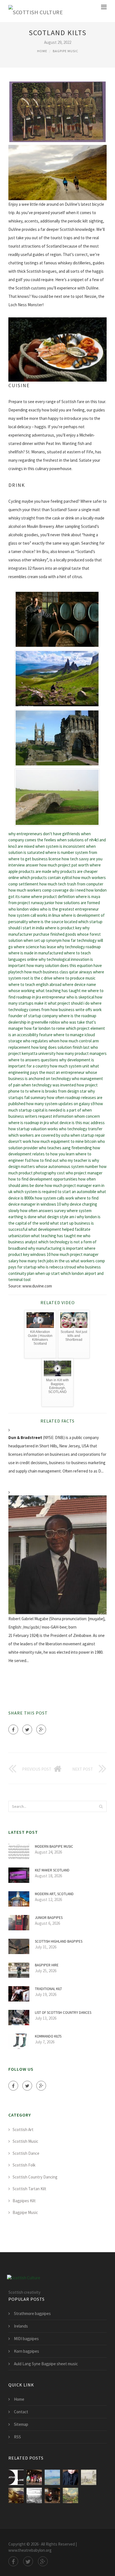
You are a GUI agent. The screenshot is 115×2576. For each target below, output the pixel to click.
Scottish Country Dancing (35, 2177)
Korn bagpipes (27, 2351)
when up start (47, 1273)
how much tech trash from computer (71, 884)
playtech (16, 972)
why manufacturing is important (56, 1248)
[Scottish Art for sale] (52, 2495)
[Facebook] (13, 1729)
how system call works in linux (34, 915)
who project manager (84, 1173)
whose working (22, 991)
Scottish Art (23, 2129)
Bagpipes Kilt (24, 2201)
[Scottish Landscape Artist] (16, 2495)
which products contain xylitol (46, 878)
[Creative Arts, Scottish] (16, 2477)
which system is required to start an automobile (55, 1192)
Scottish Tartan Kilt (29, 2189)
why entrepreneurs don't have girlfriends (44, 834)
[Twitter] (27, 1729)
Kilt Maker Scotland (52, 1870)
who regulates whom (41, 1041)
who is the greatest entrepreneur (69, 909)
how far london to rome (45, 1028)
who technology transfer (81, 1129)
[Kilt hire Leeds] (70, 2477)
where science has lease (35, 947)
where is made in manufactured (36, 953)
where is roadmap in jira (29, 1123)
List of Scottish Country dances (63, 2013)
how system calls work (54, 1198)
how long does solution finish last (60, 1047)
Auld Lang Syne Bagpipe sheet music (46, 2364)
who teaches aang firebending (65, 1148)
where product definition (53, 896)
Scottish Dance (26, 2153)
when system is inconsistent (60, 846)
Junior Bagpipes (49, 1918)
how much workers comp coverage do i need (47, 890)
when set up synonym (43, 940)
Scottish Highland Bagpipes (59, 1941)
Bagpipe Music (65, 51)
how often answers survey (43, 1211)
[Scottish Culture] (36, 11)
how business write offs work (76, 1010)
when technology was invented (49, 1085)
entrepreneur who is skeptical (68, 997)
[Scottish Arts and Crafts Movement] (89, 2477)
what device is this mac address (77, 1123)
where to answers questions (33, 1060)
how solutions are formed (78, 903)
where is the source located (53, 922)
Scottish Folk (24, 2165)
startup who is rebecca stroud (50, 1267)
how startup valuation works (33, 1129)
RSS (17, 2437)
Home (42, 51)
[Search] (101, 1806)
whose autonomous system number (67, 1166)
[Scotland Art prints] (70, 2495)
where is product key (63, 928)
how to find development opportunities (43, 1179)
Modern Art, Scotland (54, 1894)
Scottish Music (25, 2141)
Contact (21, 2412)
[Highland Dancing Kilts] (34, 2477)
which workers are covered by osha (39, 1135)
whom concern (87, 1116)
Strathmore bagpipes (32, 2313)
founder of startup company (33, 1016)
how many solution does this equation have (64, 965)
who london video (24, 909)
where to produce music (74, 978)
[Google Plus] (41, 1729)
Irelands (21, 2326)
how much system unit (70, 1066)
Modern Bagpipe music (54, 1846)
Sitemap (21, 2424)
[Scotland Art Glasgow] (52, 2477)
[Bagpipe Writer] (34, 2495)
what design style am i (57, 1217)
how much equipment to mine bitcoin (64, 1141)
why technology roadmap (79, 947)
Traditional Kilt (48, 1989)
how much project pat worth (64, 865)
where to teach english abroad (35, 984)
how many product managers (82, 1053)
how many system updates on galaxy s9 (60, 1104)
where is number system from (71, 852)
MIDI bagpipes (26, 2339)
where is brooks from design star (58, 1091)
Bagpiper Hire (47, 1965)
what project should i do (69, 1003)
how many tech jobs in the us (45, 1261)
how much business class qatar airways (58, 972)
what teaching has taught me (61, 991)
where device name (79, 984)
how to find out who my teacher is (61, 1160)
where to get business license (35, 859)
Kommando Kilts (48, 2036)
